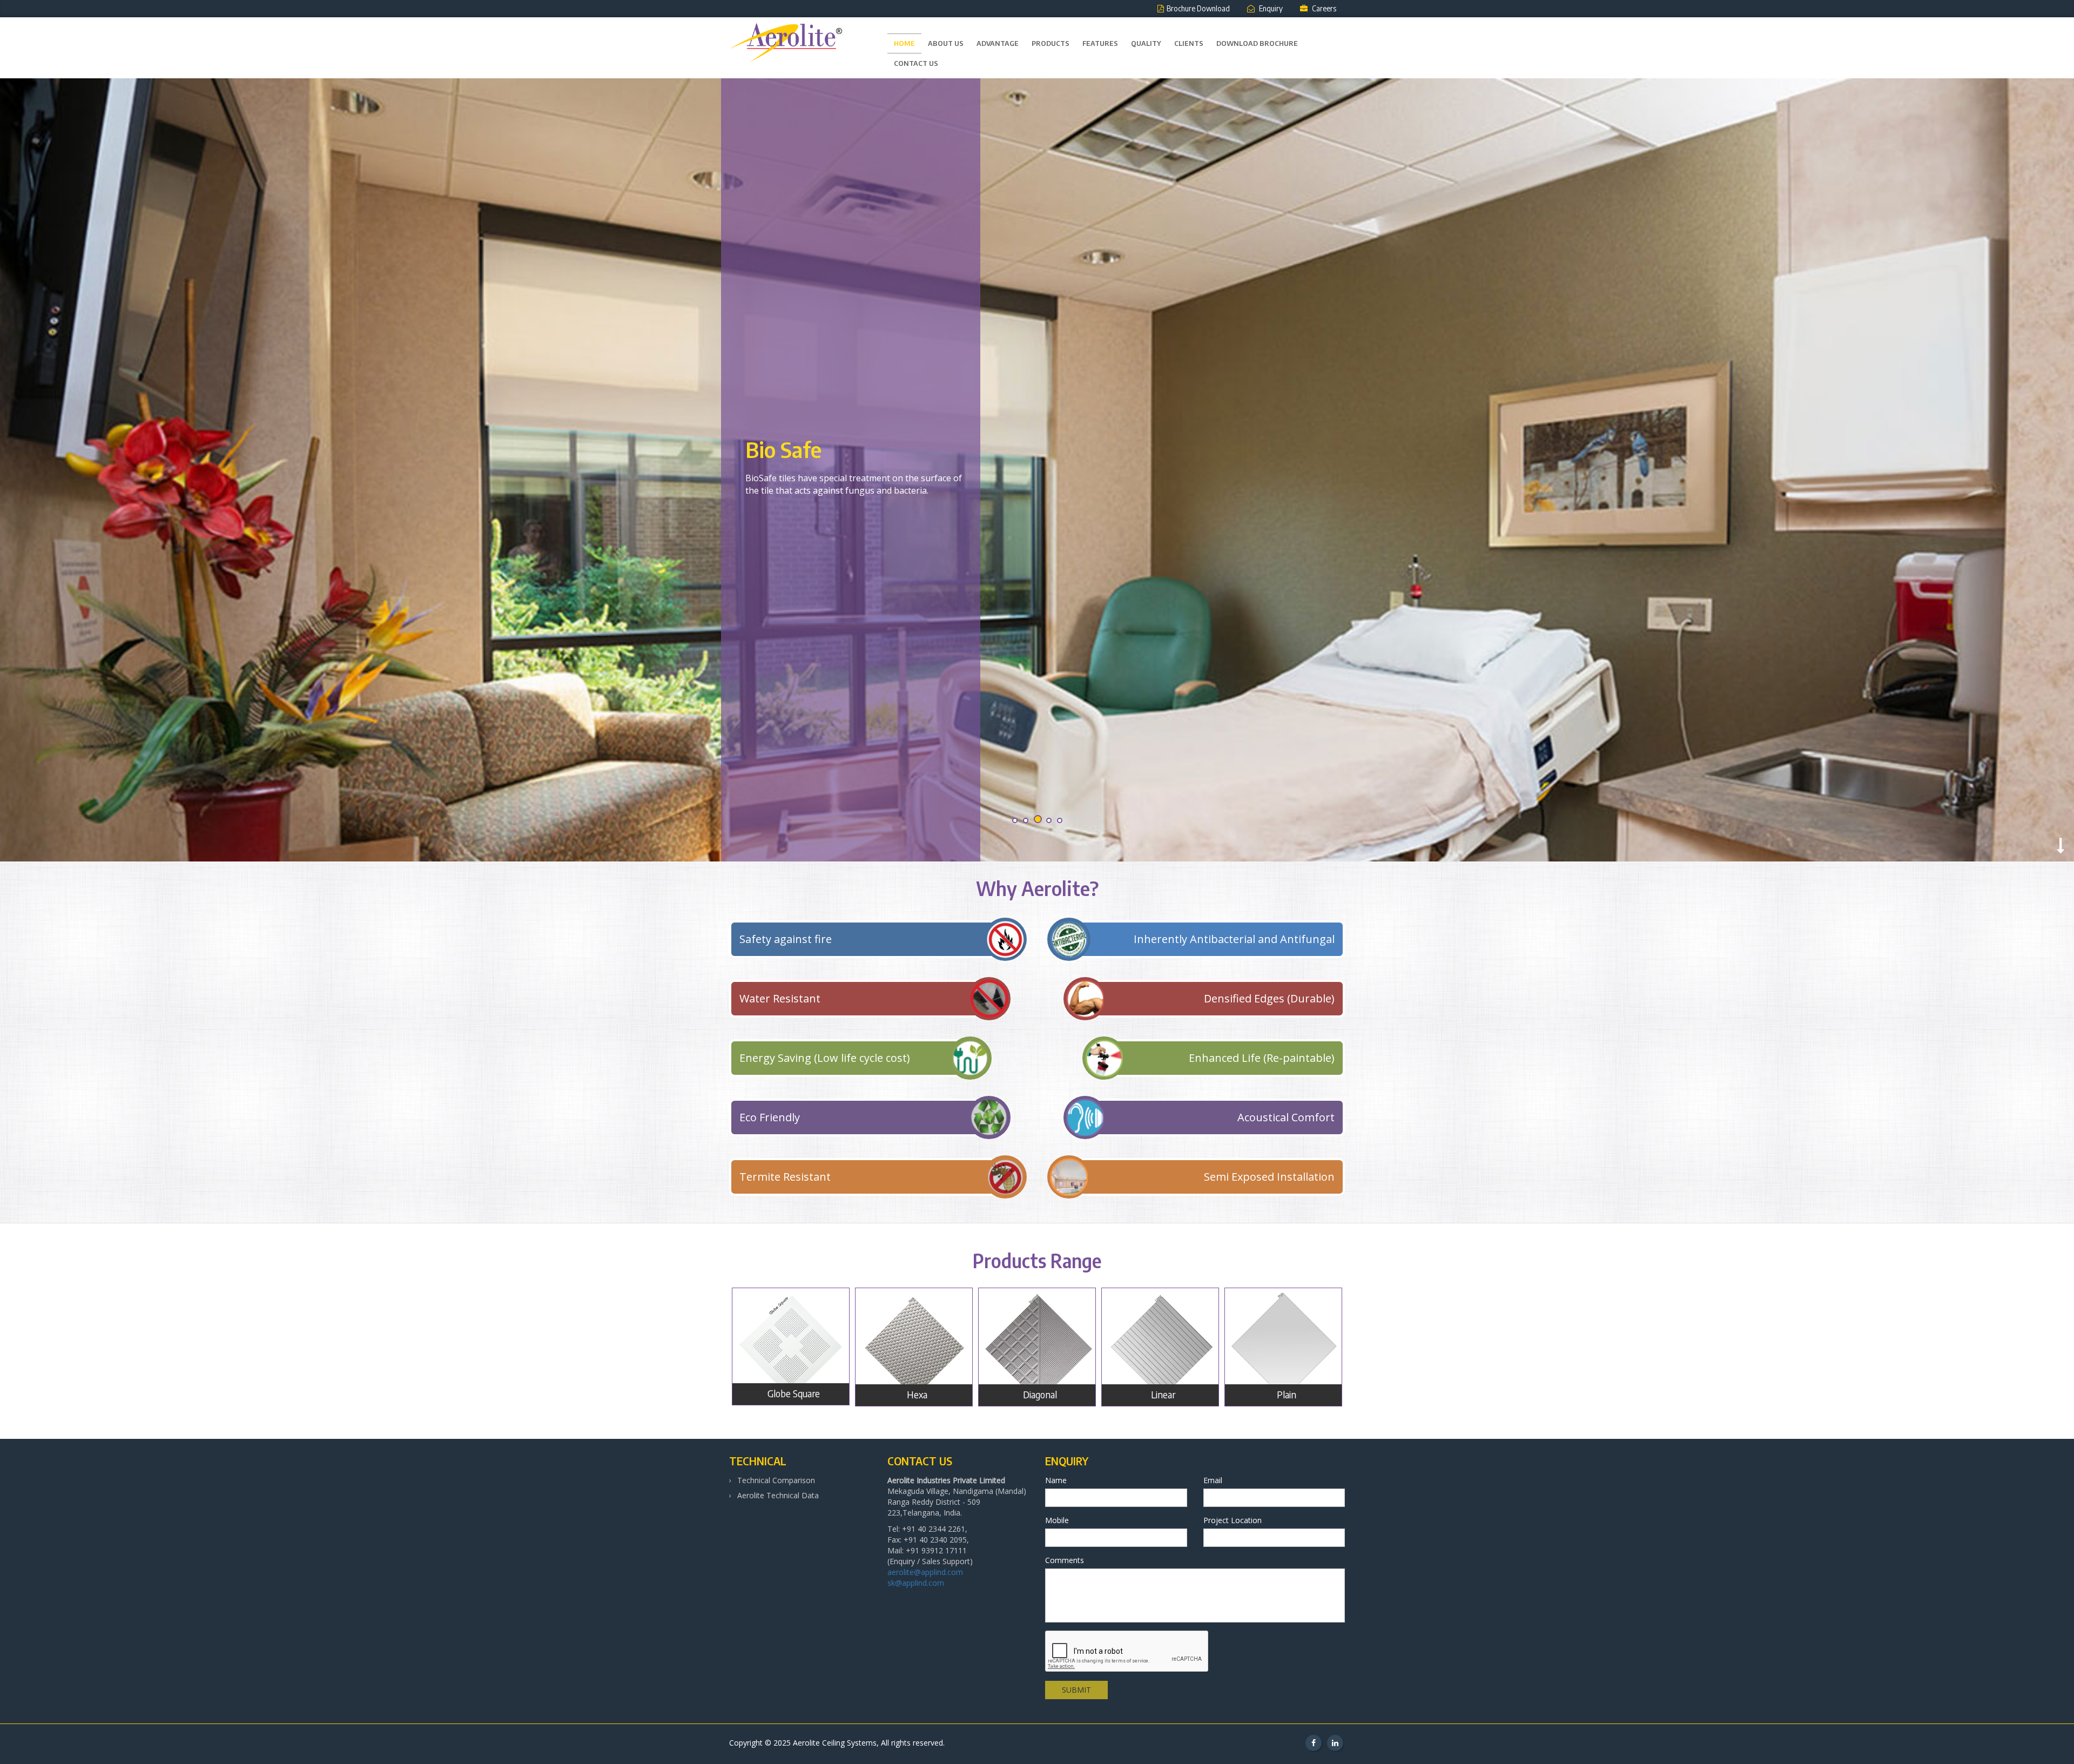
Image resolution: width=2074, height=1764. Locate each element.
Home (904, 43)
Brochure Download (1198, 8)
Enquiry (1270, 8)
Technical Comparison (776, 1480)
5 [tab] (1059, 820)
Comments (1065, 1560)
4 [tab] (1048, 821)
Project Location (1233, 1520)
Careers (1323, 8)
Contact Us (916, 63)
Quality (1146, 43)
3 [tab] (1037, 821)
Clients (1189, 43)
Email (1213, 1480)
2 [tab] (1026, 821)
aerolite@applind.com (925, 1572)
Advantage (998, 43)
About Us (946, 43)
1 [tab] (1015, 821)
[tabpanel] (1037, 470)
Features (1100, 43)
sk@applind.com (916, 1583)
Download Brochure (1257, 43)
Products (1051, 43)
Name (1056, 1480)
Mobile (1057, 1520)
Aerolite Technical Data (778, 1495)
